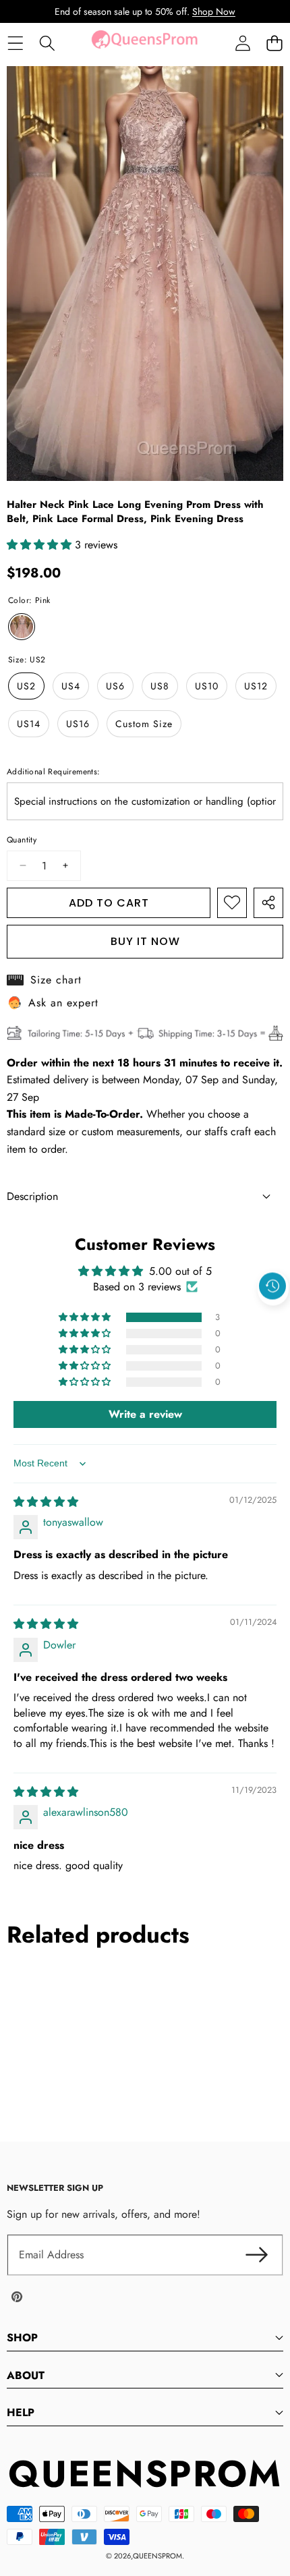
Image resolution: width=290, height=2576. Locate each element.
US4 (71, 686)
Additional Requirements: (54, 772)
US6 (115, 686)
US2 (26, 686)
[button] (274, 44)
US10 (207, 686)
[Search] (47, 44)
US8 (160, 686)
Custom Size (144, 724)
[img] (46, 1502)
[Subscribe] (256, 2255)
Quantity (22, 840)
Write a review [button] (145, 1414)
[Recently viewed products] (272, 1286)
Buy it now (145, 941)
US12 (256, 686)
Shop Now (214, 11)
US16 (78, 724)
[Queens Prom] (144, 43)
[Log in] (242, 44)
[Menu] (15, 44)
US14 (29, 724)
